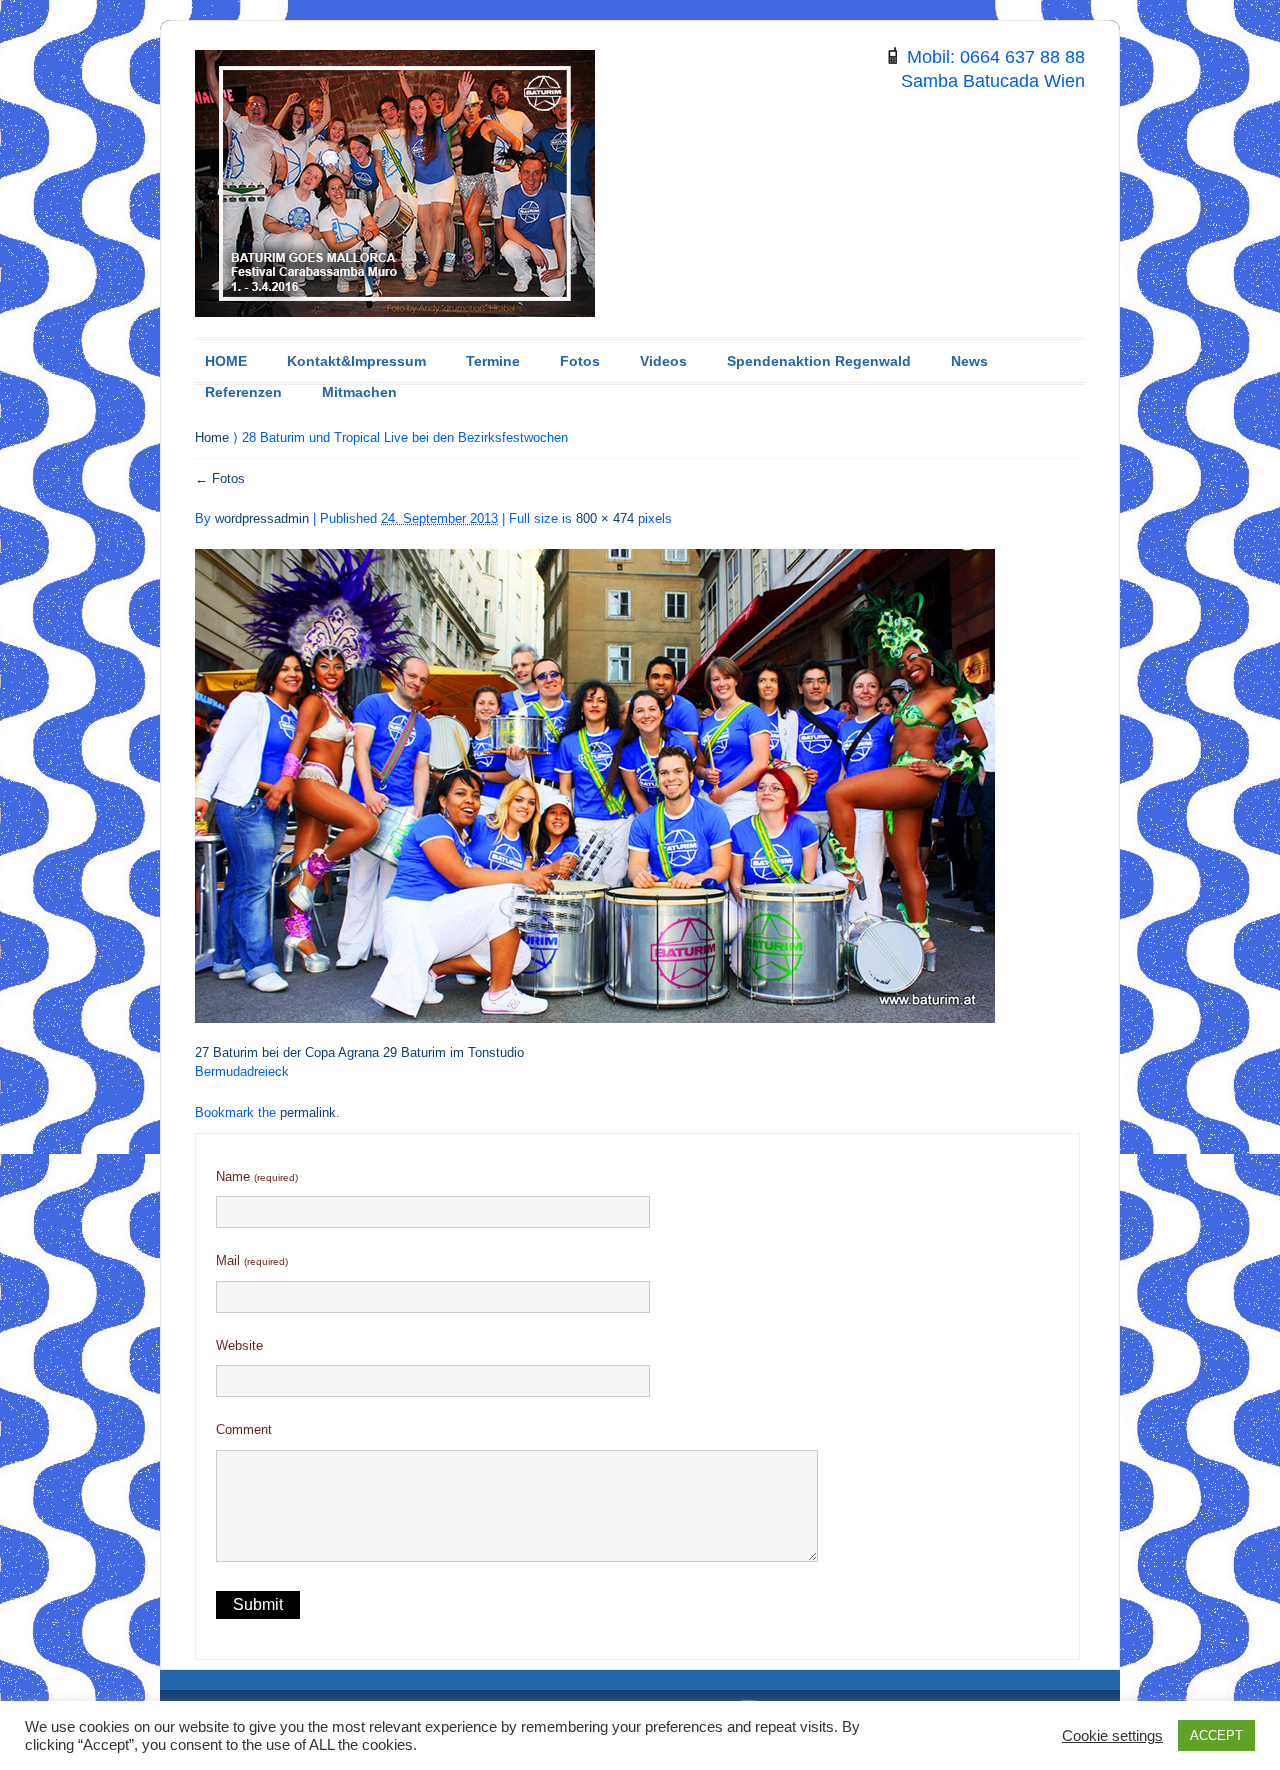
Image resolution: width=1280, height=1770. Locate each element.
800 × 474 (605, 518)
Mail (252, 1260)
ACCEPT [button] (1216, 1735)
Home (214, 437)
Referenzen (243, 392)
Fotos (580, 361)
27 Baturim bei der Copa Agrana (287, 1052)
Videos (663, 361)
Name (257, 1176)
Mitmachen (359, 392)
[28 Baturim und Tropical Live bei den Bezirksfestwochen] (595, 774)
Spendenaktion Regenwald (819, 361)
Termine (493, 361)
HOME (226, 361)
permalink (308, 1112)
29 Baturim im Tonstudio (453, 1052)
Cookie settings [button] (1112, 1736)
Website (239, 1345)
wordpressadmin (262, 518)
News (969, 361)
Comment (244, 1429)
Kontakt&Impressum (356, 361)
